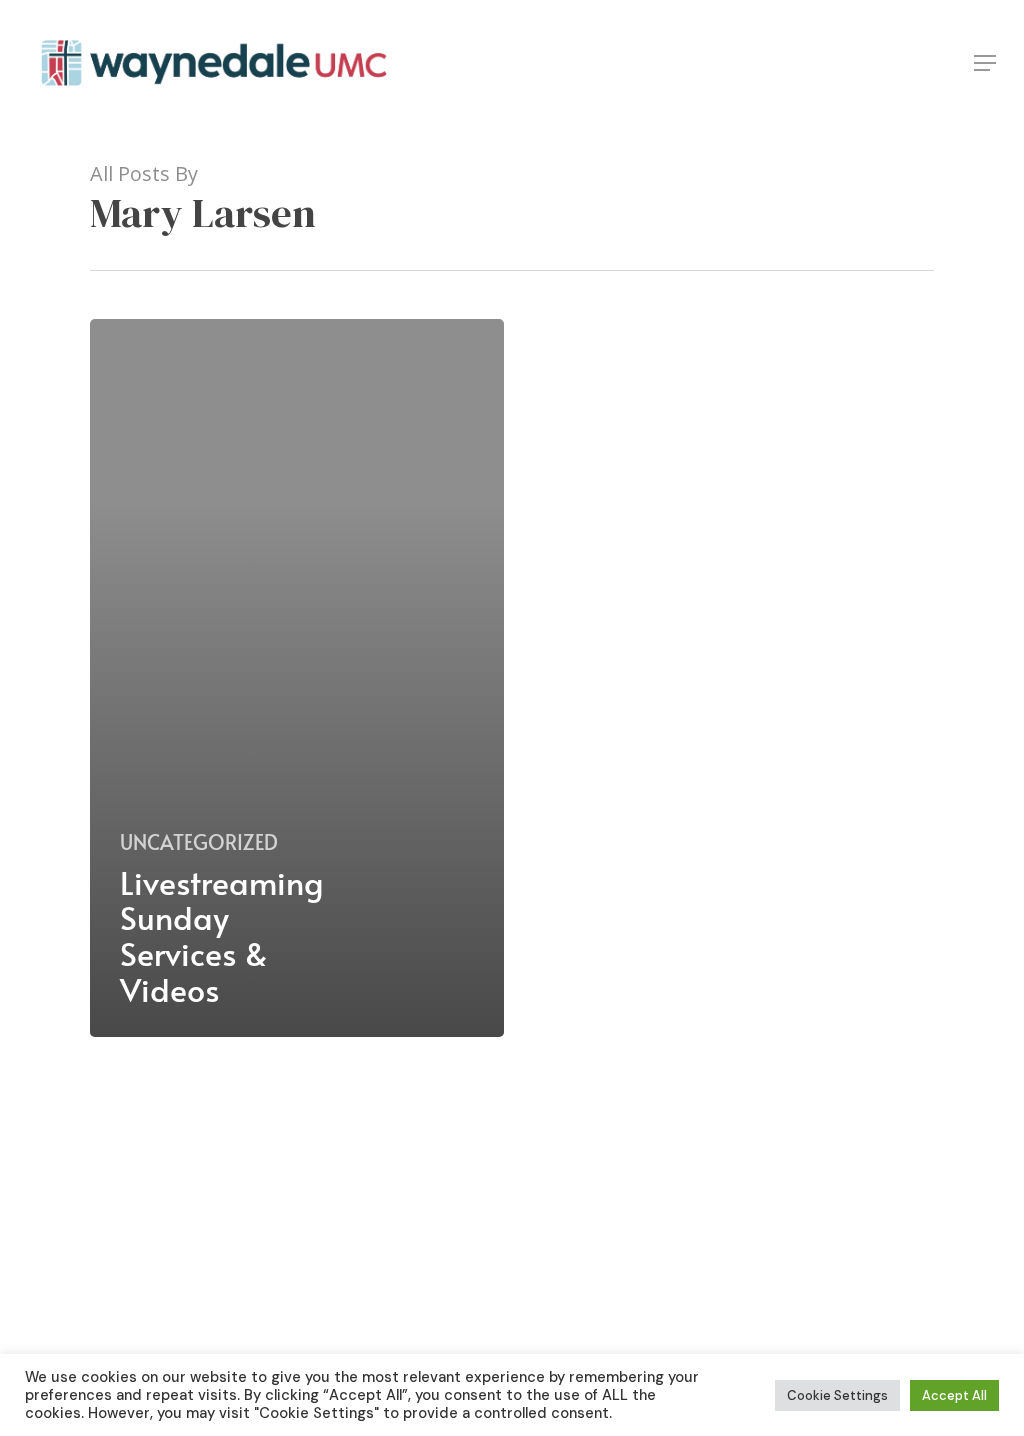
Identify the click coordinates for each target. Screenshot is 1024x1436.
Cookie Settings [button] (837, 1395)
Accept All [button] (954, 1395)
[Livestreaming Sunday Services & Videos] (297, 678)
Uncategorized (199, 842)
